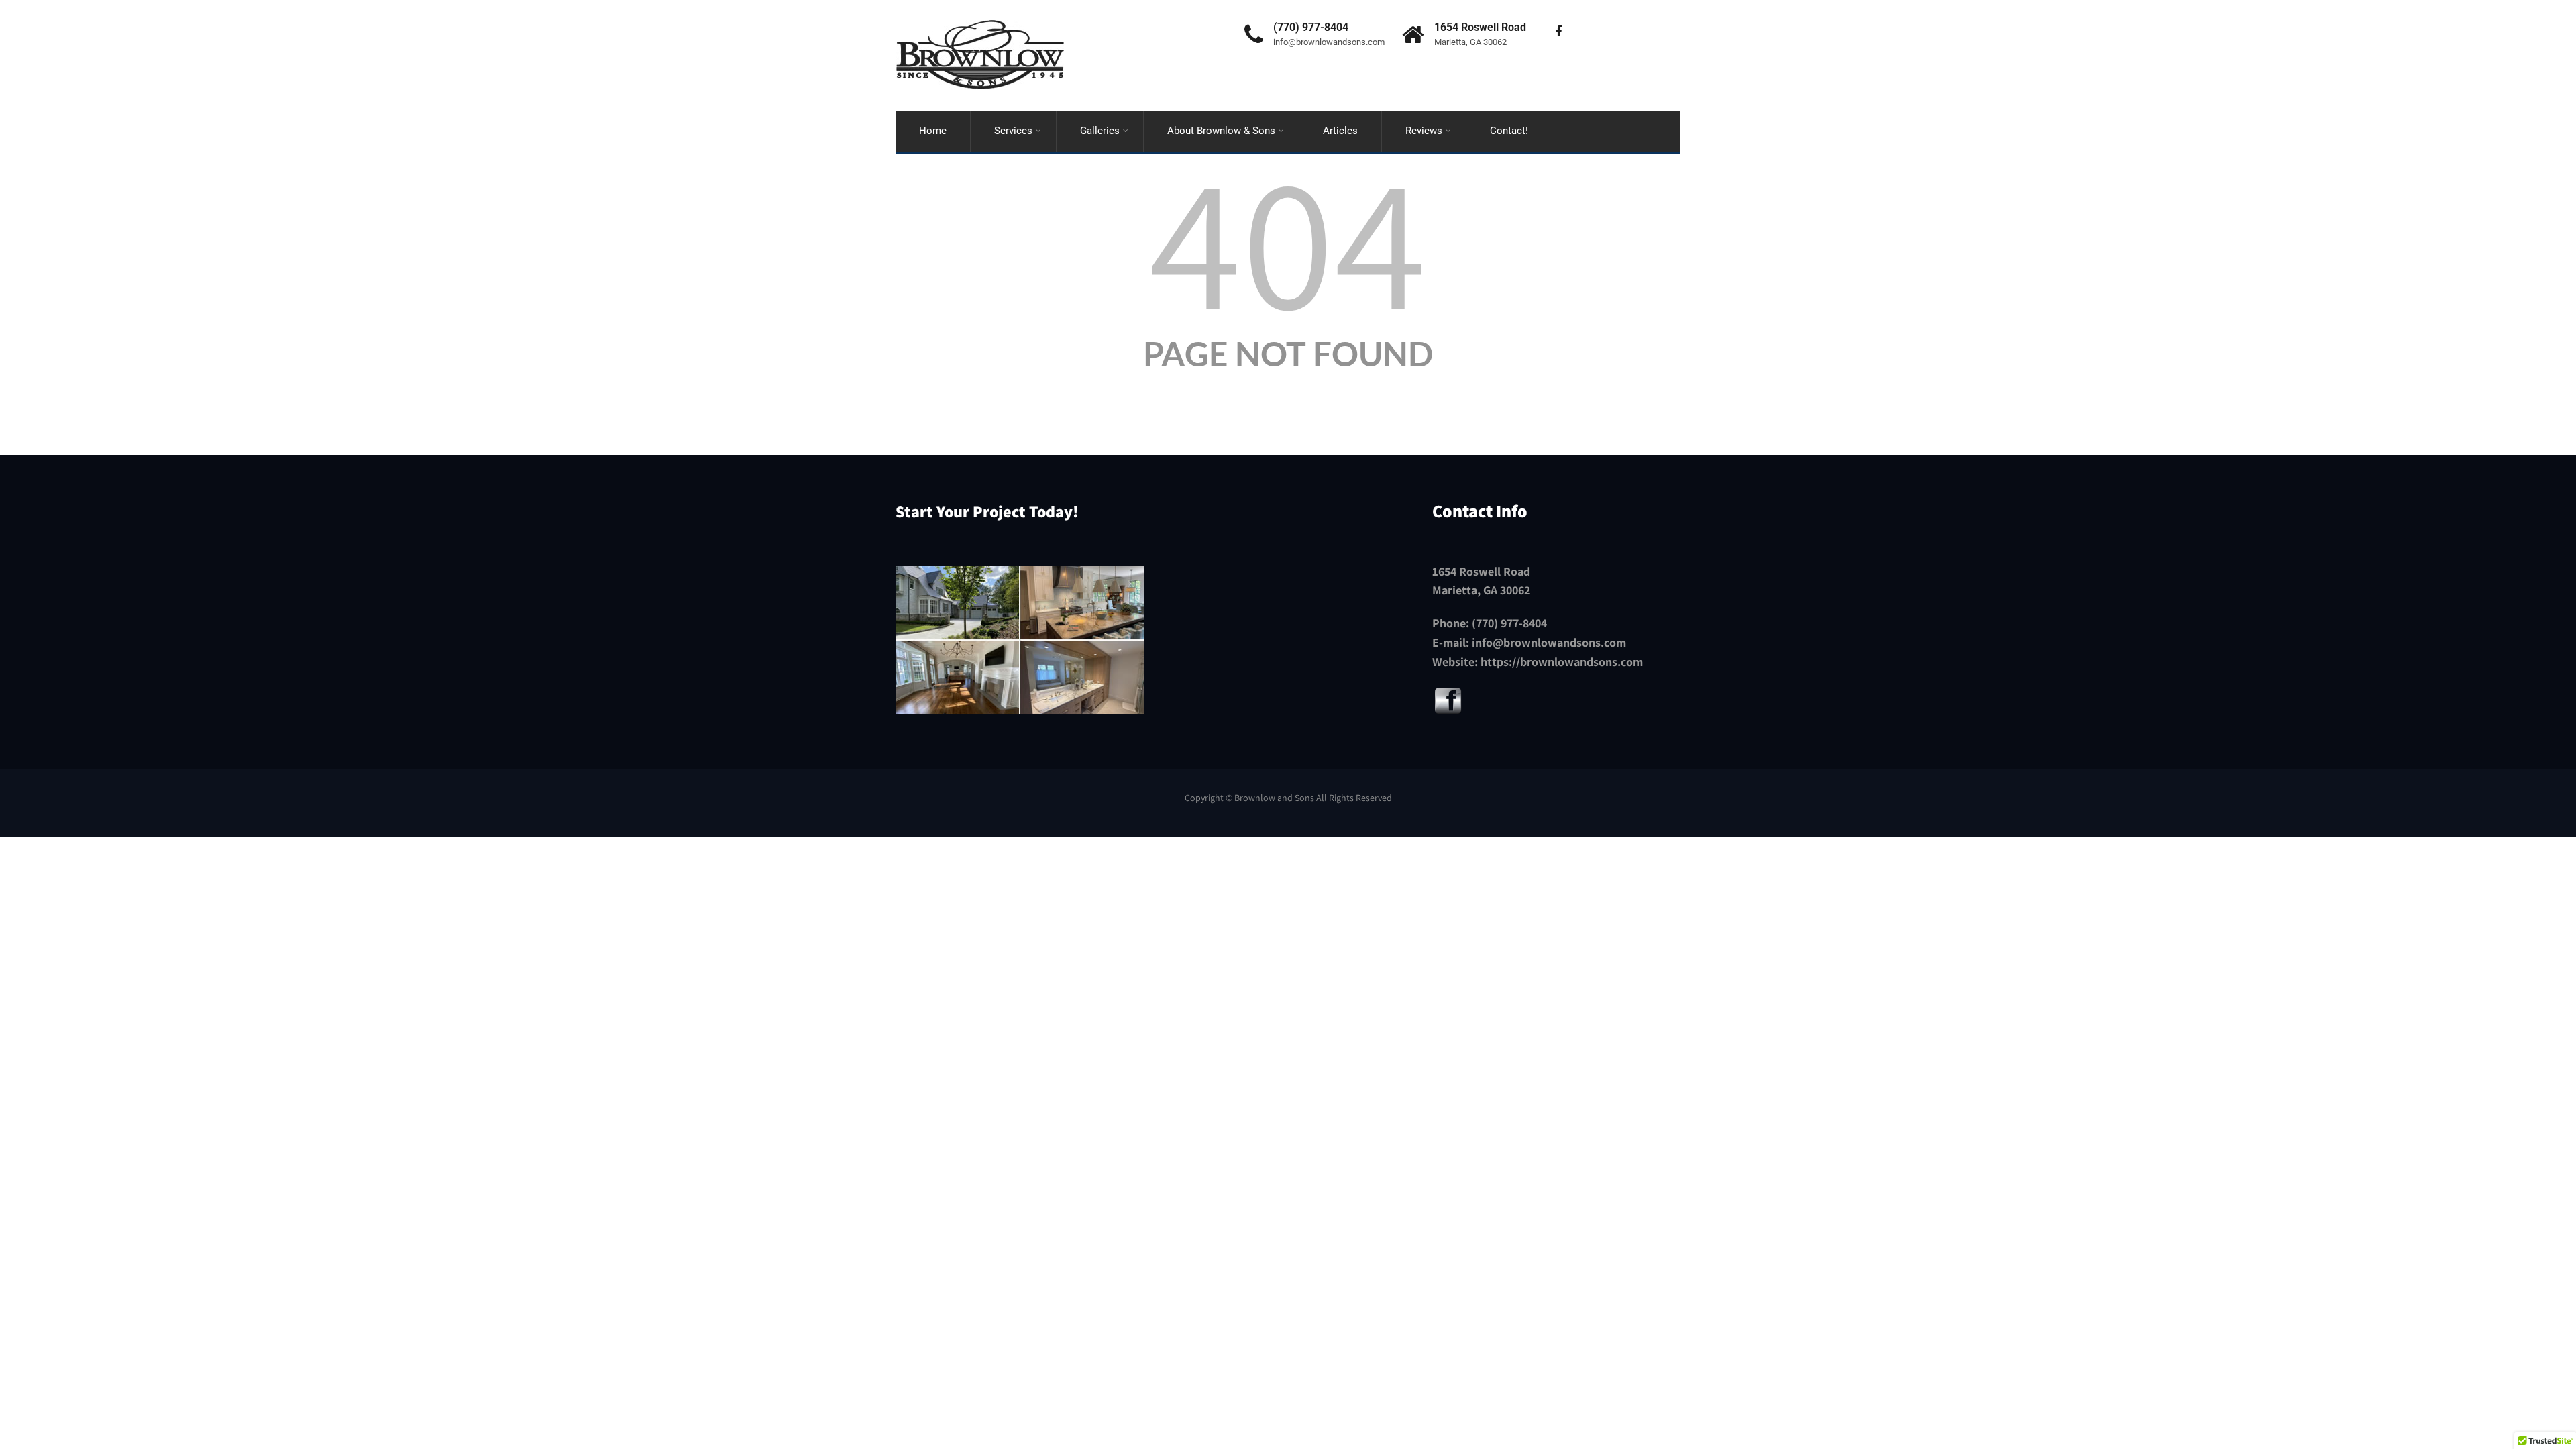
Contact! (1509, 131)
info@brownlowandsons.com (1549, 642)
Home (933, 131)
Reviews (1424, 131)
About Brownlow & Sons (1221, 131)
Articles (1340, 131)
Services (1013, 131)
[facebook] (1558, 32)
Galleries (1100, 131)
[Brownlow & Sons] (980, 6)
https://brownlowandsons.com (1562, 662)
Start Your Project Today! (987, 511)
